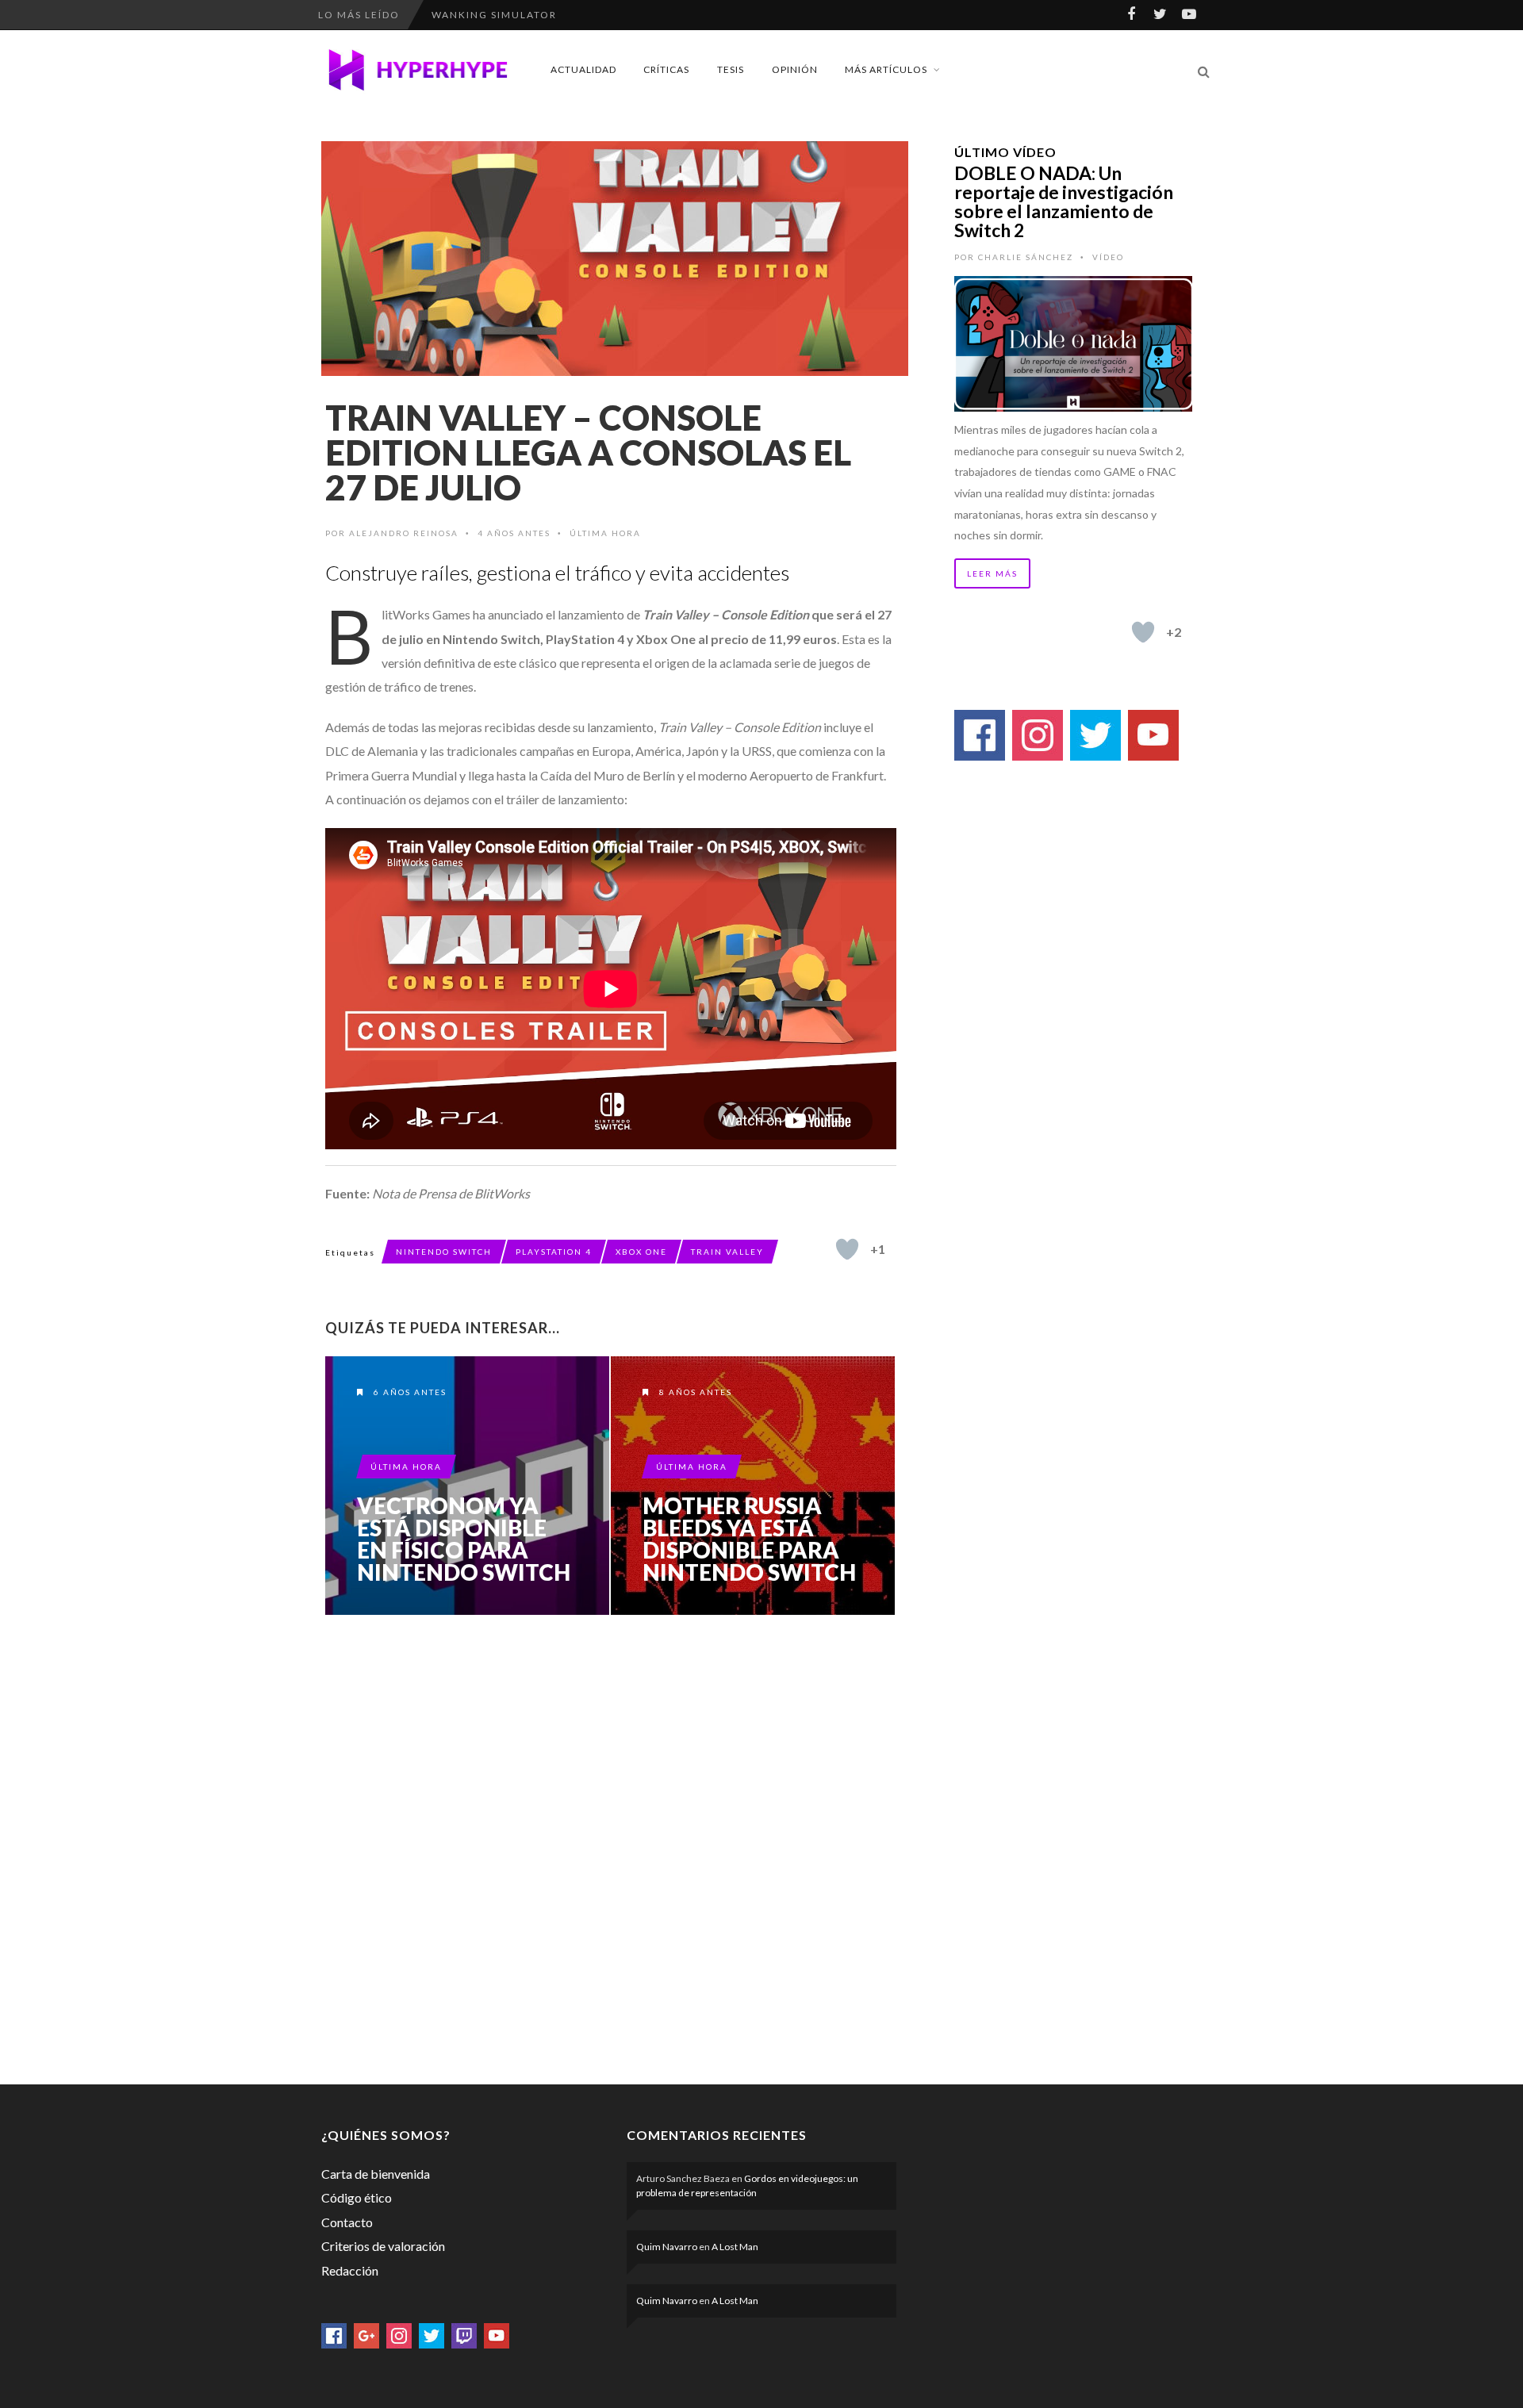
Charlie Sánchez (1026, 257)
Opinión (795, 69)
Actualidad (583, 69)
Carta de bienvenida (376, 2174)
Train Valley (727, 1252)
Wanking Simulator (494, 15)
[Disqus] (611, 1846)
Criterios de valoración (383, 2246)
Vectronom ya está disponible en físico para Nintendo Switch (464, 1539)
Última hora (605, 533)
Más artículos (886, 69)
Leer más (992, 573)
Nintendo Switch (444, 1252)
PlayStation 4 (554, 1252)
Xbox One (641, 1252)
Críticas (666, 69)
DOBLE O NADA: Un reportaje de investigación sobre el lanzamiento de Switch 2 (1064, 201)
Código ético (357, 2197)
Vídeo (1108, 257)
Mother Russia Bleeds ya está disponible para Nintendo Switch (749, 1539)
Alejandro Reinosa (404, 533)
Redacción (350, 2270)
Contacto (347, 2222)
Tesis (731, 69)
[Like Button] (847, 1249)
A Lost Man (735, 2247)
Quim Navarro (667, 2247)
